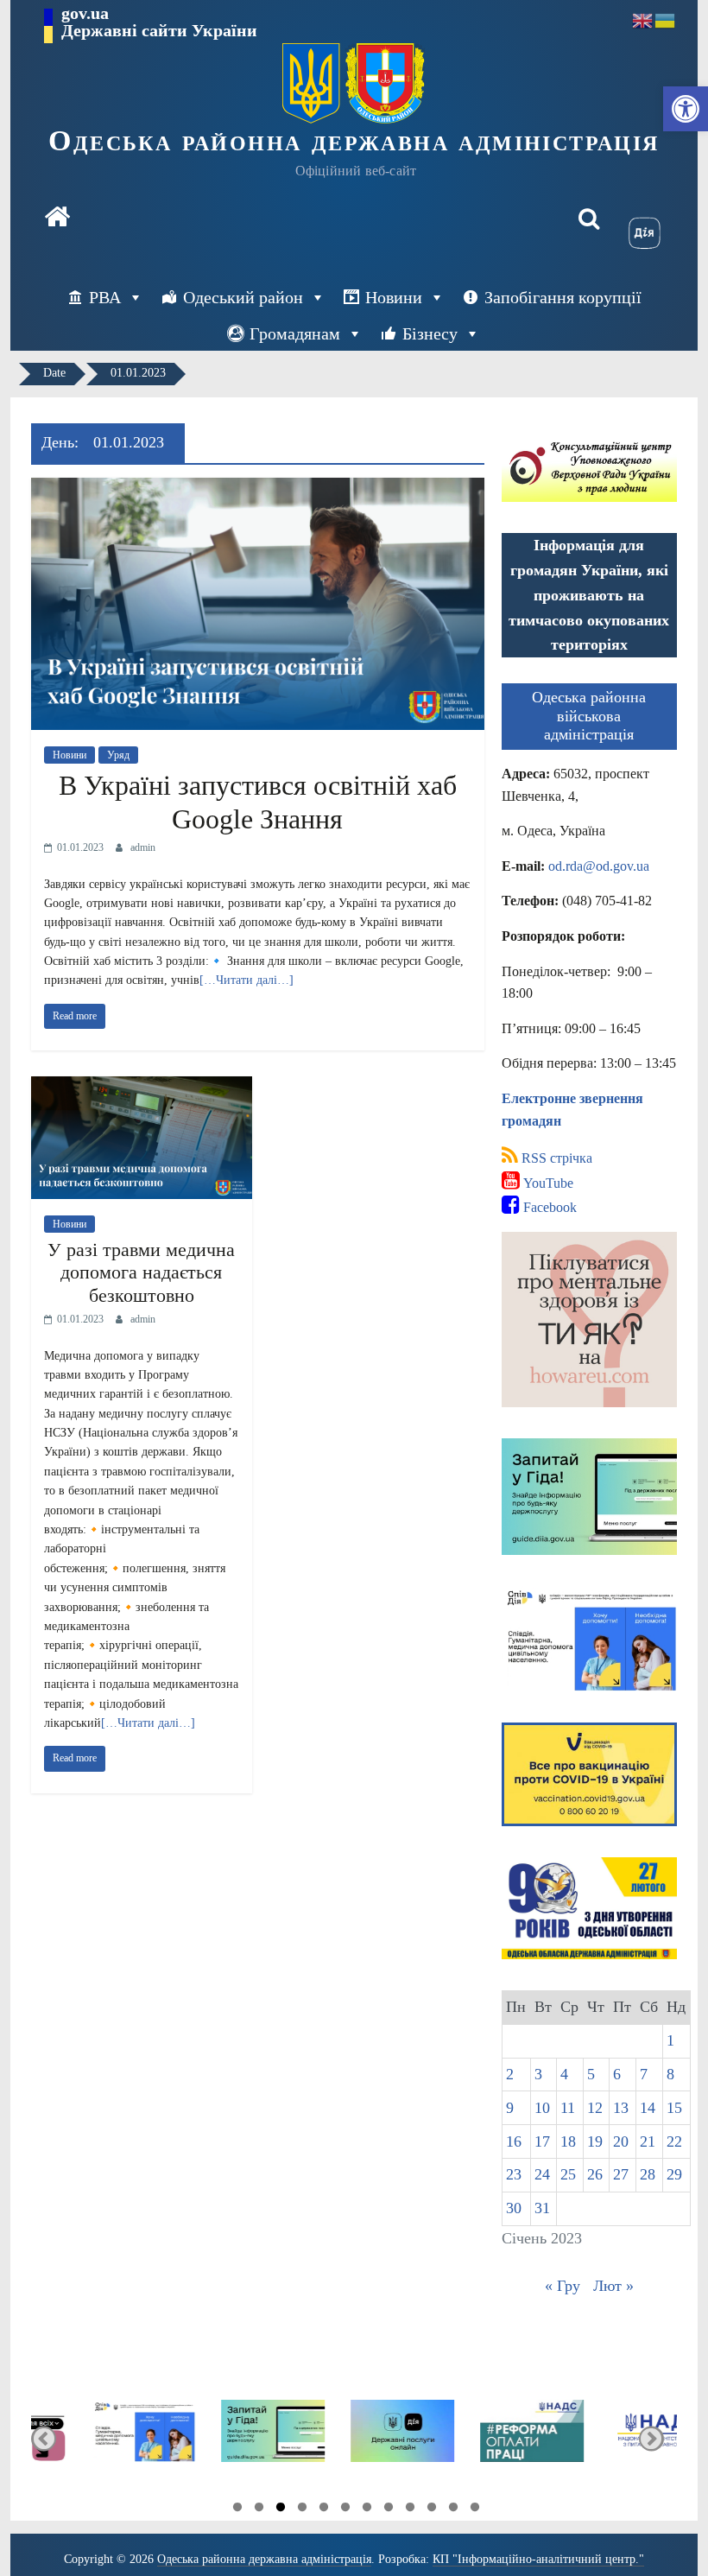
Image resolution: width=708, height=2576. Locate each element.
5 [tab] (324, 2509)
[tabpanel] (97, 2439)
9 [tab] (410, 2509)
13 (621, 2108)
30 (514, 2208)
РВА (105, 297)
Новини (394, 297)
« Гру (563, 2286)
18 (568, 2141)
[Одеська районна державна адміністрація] (57, 219)
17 (542, 2141)
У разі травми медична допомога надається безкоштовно (141, 1272)
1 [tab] (237, 2509)
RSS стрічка (555, 1158)
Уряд (118, 755)
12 (595, 2108)
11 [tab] (453, 2509)
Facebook (548, 1207)
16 (514, 2141)
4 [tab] (302, 2509)
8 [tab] (389, 2509)
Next (651, 2438)
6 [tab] (345, 2509)
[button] (686, 109)
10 (542, 2108)
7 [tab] (367, 2509)
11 (568, 2108)
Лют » (613, 2286)
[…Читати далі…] (247, 980)
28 (648, 2174)
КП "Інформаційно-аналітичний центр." (538, 2559)
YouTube (547, 1183)
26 (595, 2174)
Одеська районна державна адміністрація (354, 140)
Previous (44, 2438)
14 (648, 2108)
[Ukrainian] (666, 19)
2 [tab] (259, 2509)
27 (621, 2174)
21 (648, 2141)
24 (542, 2174)
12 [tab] (475, 2509)
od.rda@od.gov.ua (599, 866)
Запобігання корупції (563, 297)
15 (674, 2108)
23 (514, 2174)
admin (143, 847)
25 (568, 2174)
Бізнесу (430, 333)
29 (674, 2174)
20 (621, 2141)
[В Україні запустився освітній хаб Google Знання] (258, 489)
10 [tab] (432, 2509)
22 (674, 2141)
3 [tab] (281, 2509)
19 (595, 2141)
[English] (643, 19)
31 (542, 2208)
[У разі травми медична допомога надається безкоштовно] (142, 1087)
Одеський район (243, 297)
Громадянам (295, 333)
